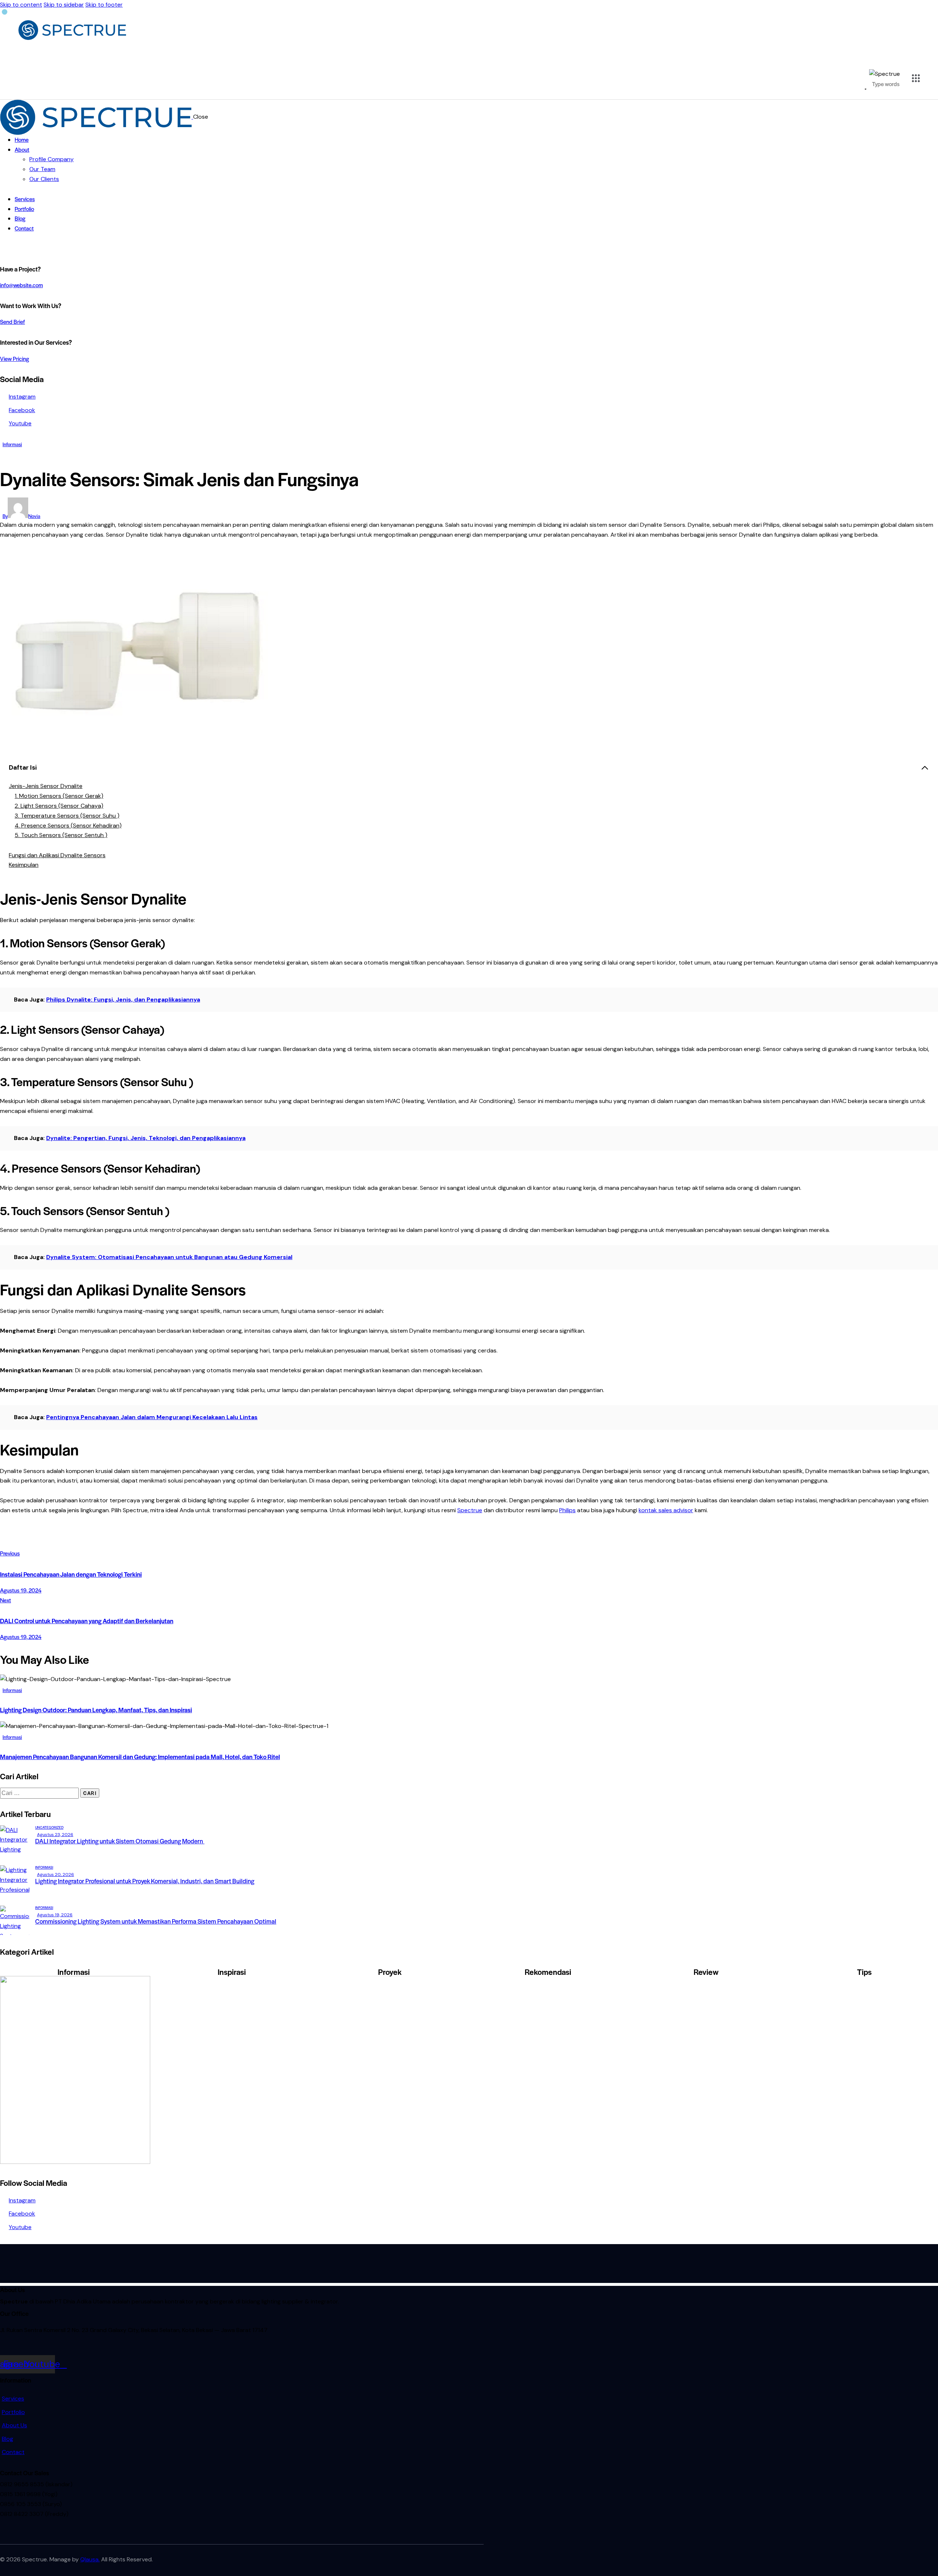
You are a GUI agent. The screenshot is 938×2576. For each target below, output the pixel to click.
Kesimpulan (24, 865)
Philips (567, 1510)
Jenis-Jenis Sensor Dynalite (46, 786)
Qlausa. (90, 2559)
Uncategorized (49, 1827)
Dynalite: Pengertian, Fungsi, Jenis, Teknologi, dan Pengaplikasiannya (146, 1138)
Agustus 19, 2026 (55, 1915)
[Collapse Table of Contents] (925, 768)
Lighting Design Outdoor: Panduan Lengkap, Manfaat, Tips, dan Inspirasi (96, 1710)
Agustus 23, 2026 (55, 1835)
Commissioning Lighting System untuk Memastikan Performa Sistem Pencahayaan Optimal (156, 1921)
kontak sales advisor (666, 1510)
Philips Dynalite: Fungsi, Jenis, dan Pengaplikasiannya (123, 1000)
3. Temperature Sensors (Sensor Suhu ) (67, 816)
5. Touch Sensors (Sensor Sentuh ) (61, 835)
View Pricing (14, 358)
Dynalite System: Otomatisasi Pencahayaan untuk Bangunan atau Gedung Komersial (169, 1257)
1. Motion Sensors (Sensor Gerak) (59, 796)
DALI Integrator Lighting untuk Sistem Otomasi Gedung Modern (120, 1841)
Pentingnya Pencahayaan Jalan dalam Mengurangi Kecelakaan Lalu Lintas (152, 1417)
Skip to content (21, 5)
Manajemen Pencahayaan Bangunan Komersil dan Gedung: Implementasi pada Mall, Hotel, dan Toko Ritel (140, 1757)
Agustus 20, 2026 (56, 1874)
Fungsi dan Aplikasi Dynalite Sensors (57, 855)
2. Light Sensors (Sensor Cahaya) (59, 806)
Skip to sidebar (64, 5)
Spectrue (470, 1510)
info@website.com (21, 285)
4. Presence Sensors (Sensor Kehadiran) (68, 826)
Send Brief (12, 321)
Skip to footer (104, 5)
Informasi (12, 444)
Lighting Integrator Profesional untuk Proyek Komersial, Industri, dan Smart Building (145, 1881)
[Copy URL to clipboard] (63, 1541)
